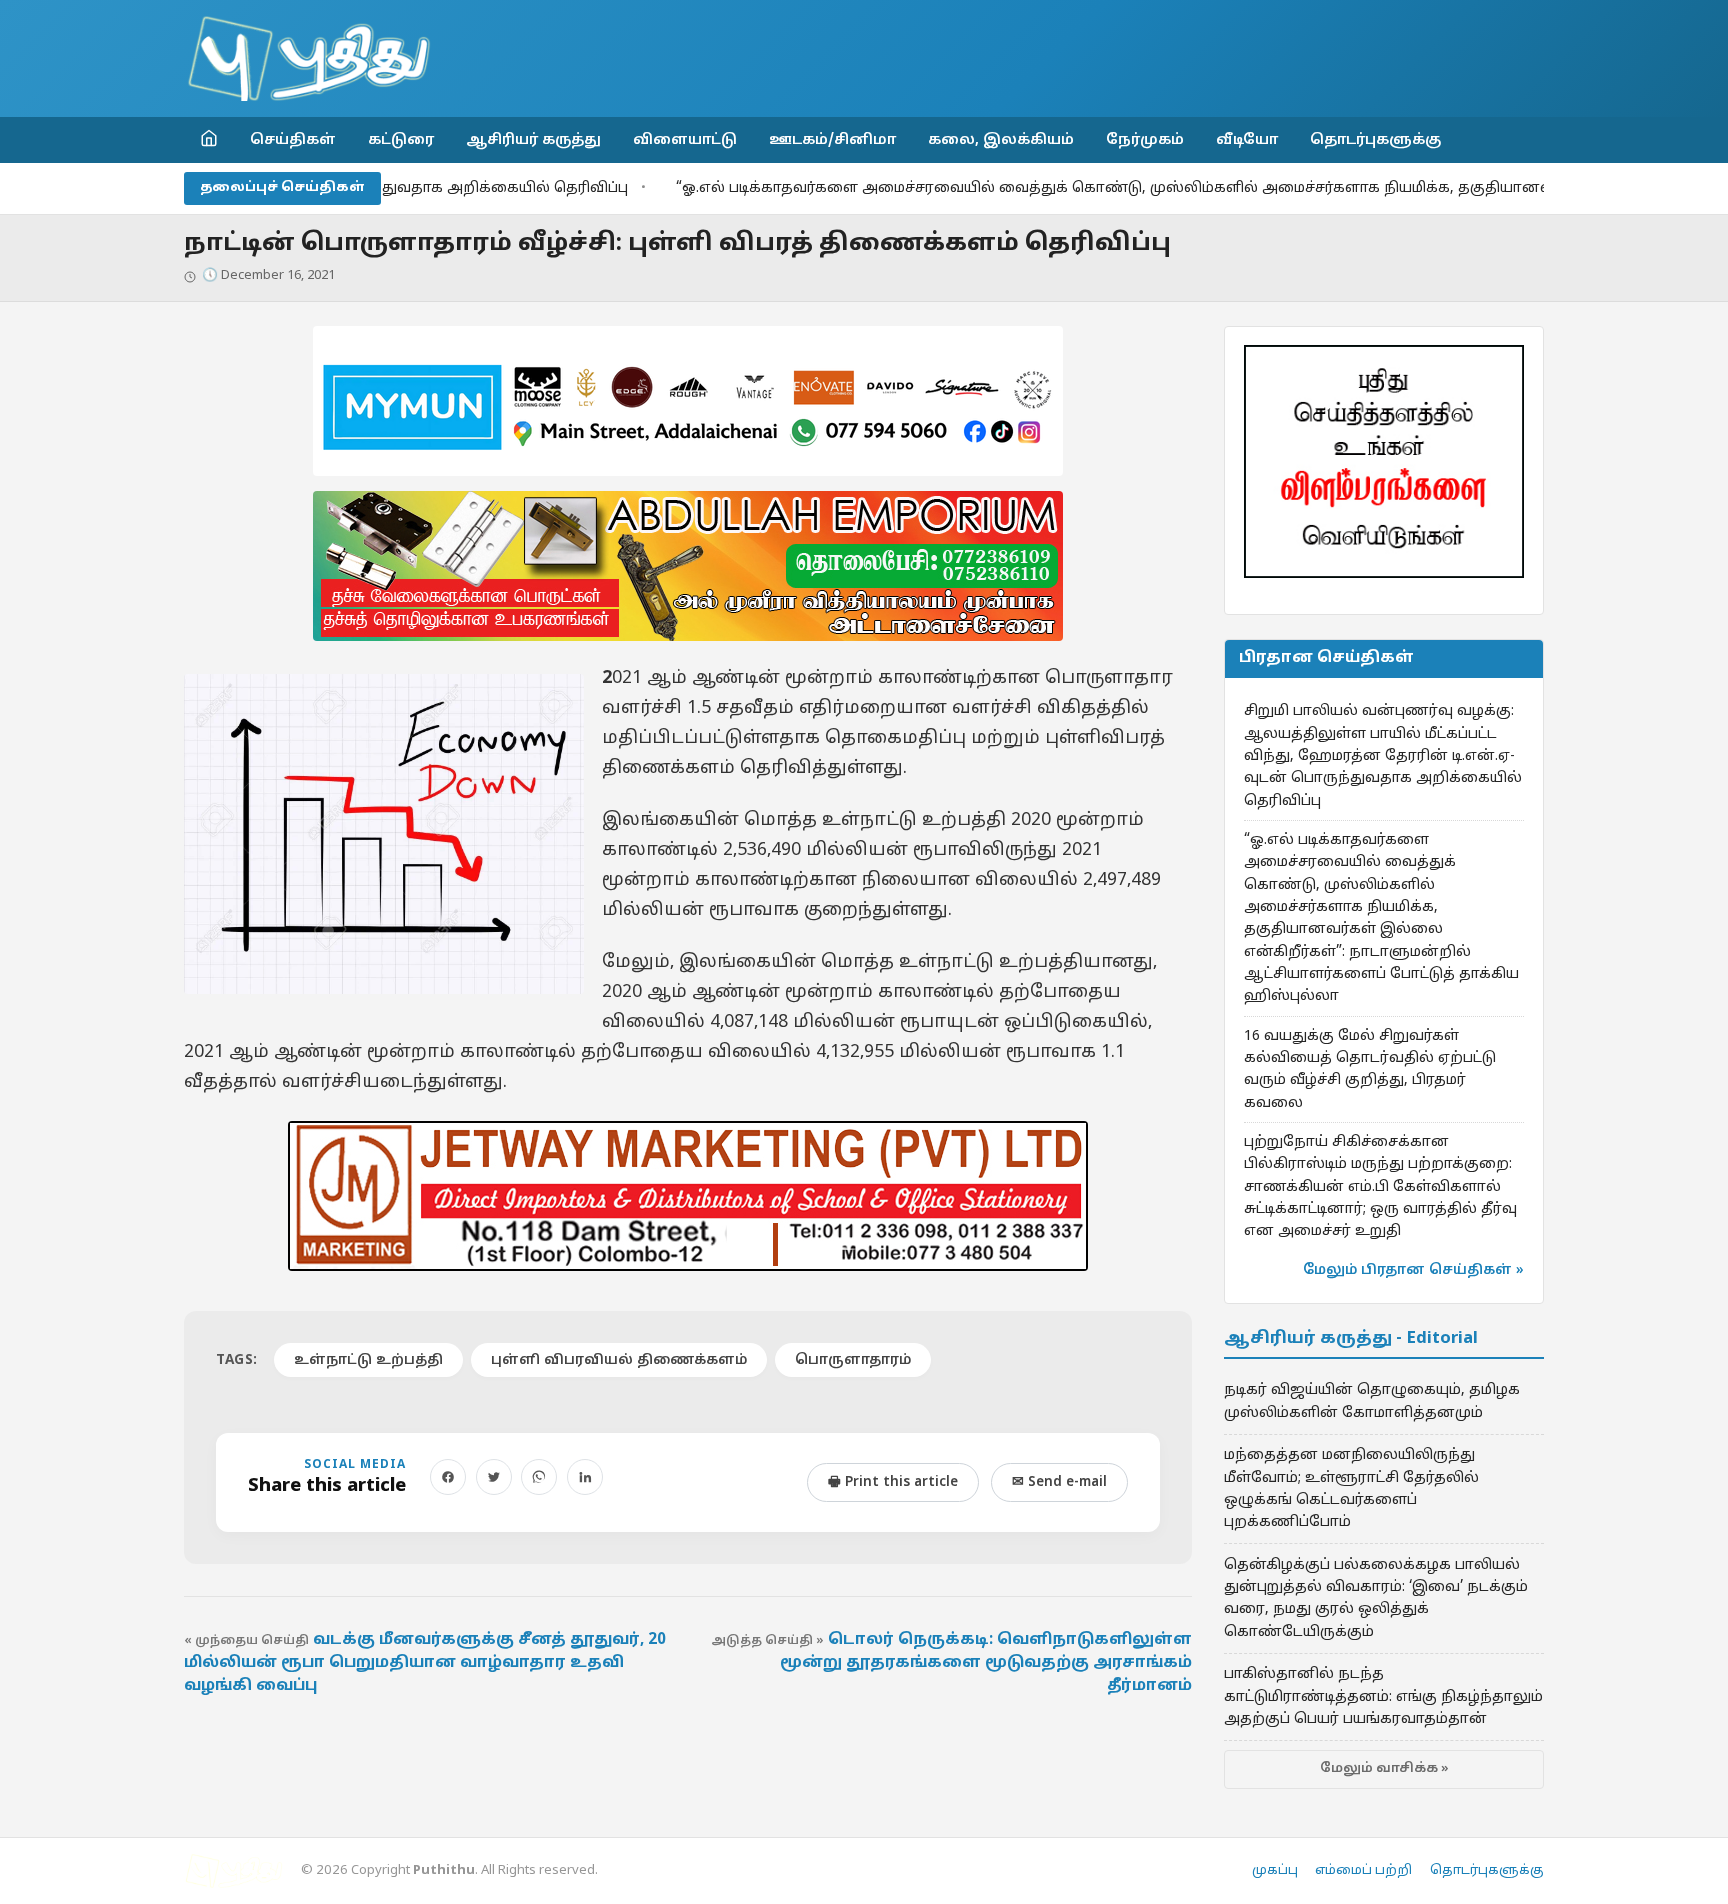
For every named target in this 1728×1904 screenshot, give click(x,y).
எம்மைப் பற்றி (1363, 1871)
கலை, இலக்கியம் (1001, 140)
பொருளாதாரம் (853, 1360)
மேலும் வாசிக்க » (1384, 1769)
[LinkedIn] (585, 1477)
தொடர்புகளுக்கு (1375, 140)
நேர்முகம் (1145, 140)
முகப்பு (1275, 1871)
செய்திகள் (293, 140)
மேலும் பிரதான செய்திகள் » (1413, 1270)
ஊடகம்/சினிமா (832, 140)
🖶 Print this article (893, 1482)
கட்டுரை (401, 140)
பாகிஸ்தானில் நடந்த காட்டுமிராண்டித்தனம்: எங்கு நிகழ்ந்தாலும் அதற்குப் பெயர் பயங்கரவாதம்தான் (1383, 1696)
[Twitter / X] (494, 1477)
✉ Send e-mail (1059, 1482)
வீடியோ (1247, 140)
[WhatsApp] (539, 1477)
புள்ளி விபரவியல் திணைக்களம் (619, 1360)
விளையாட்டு (685, 140)
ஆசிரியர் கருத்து (533, 140)
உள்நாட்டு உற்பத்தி (368, 1360)
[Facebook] (448, 1477)
